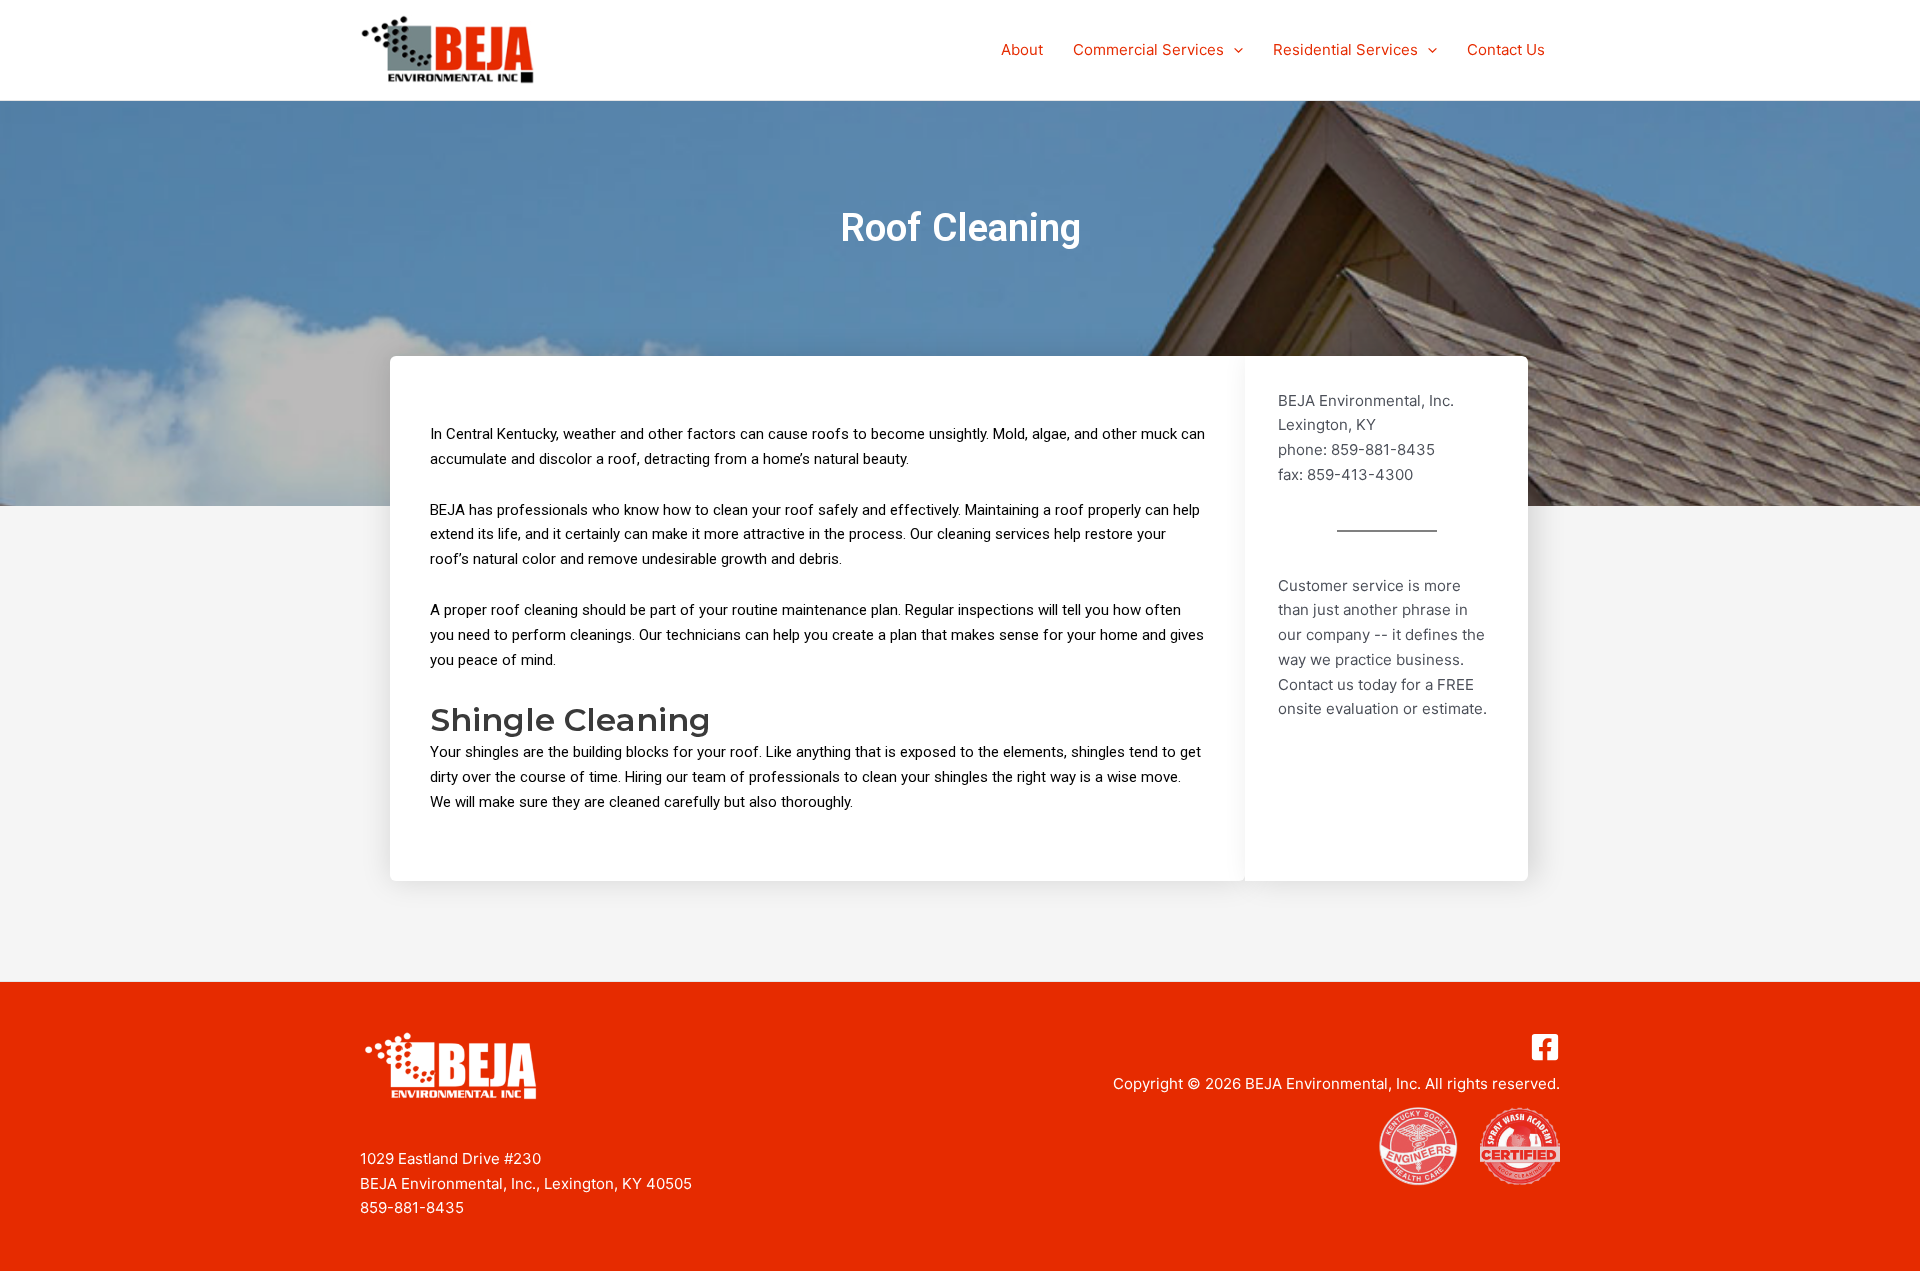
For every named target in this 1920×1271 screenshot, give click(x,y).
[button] (1233, 50)
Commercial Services (1148, 49)
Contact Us (1506, 49)
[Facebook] (1545, 1047)
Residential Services (1345, 49)
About (1022, 49)
